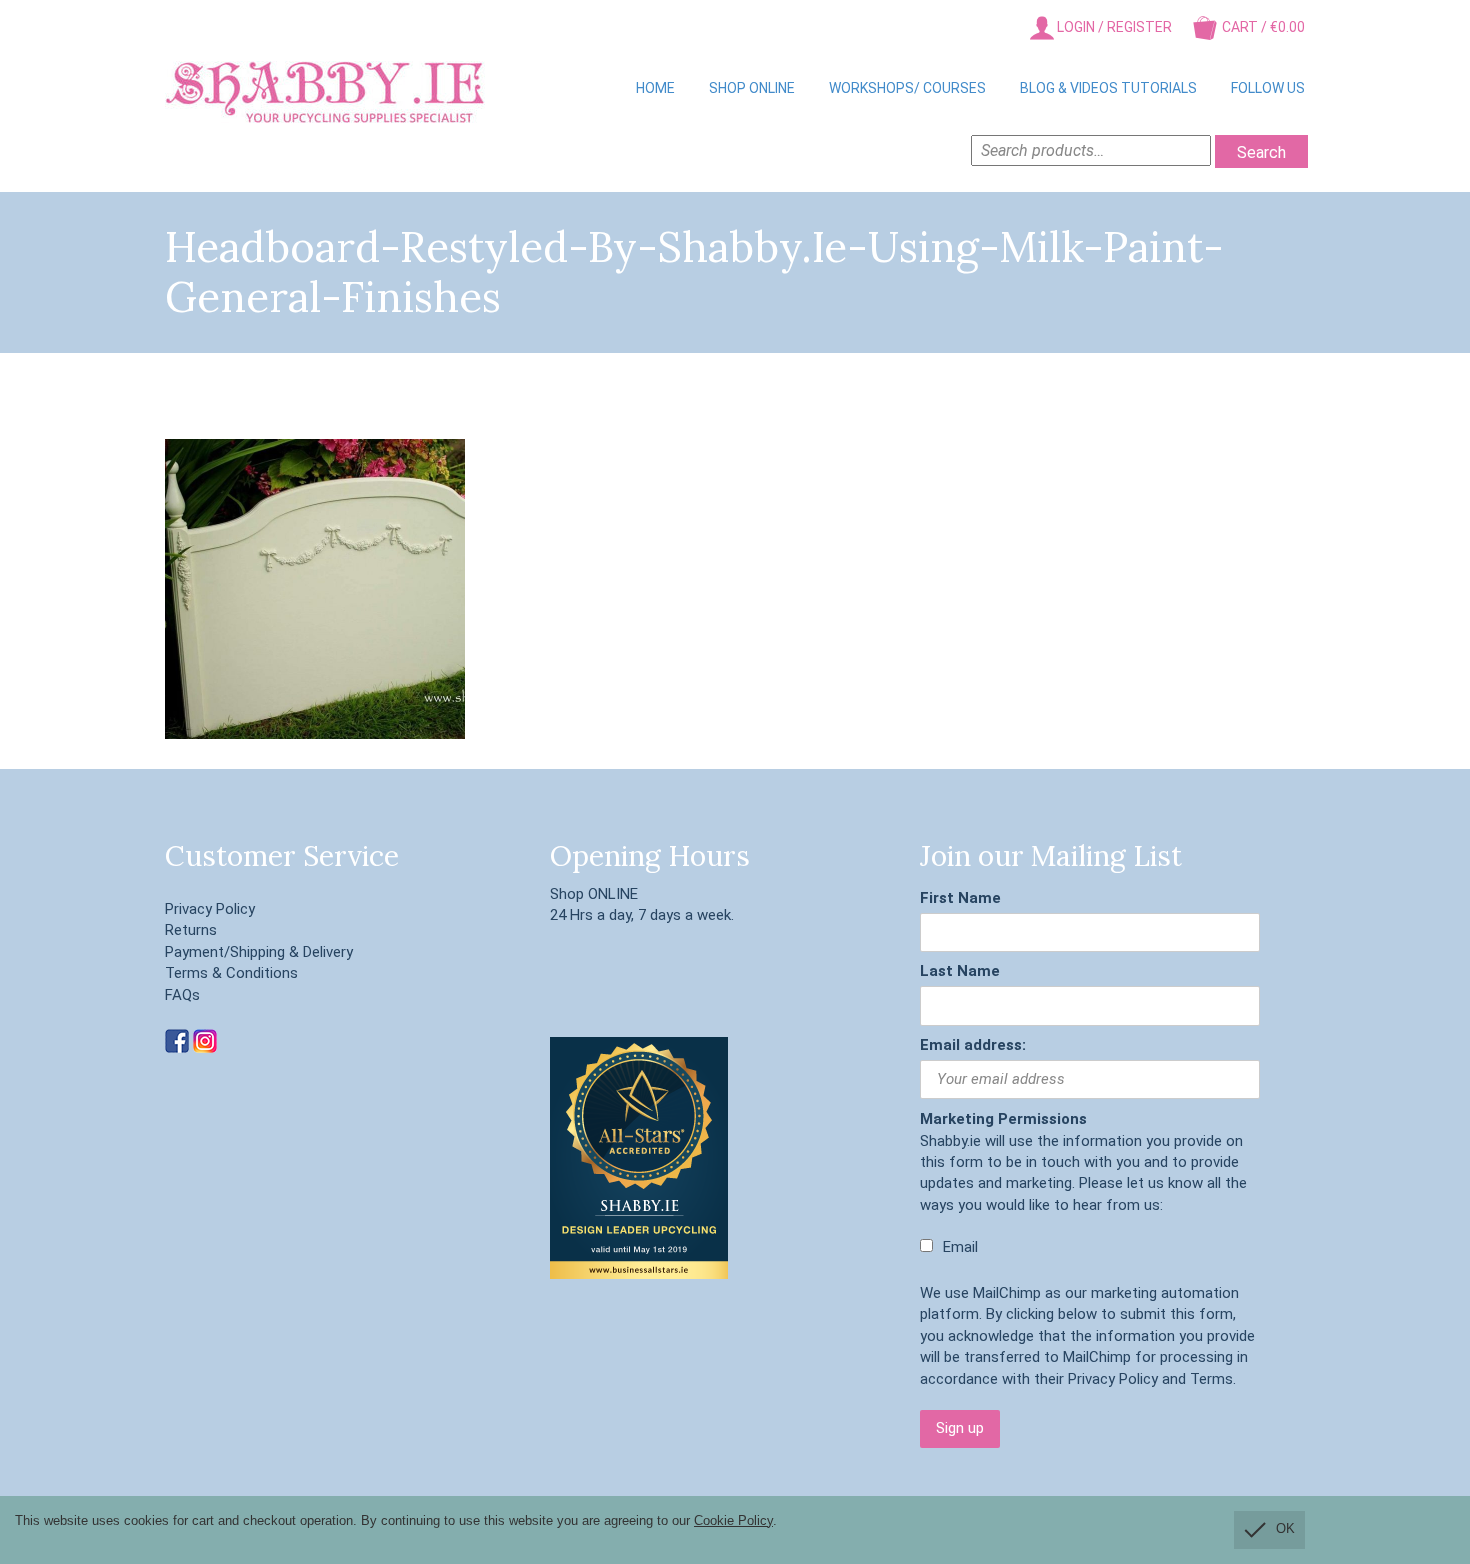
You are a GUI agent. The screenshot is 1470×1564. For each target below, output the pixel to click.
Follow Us (1268, 88)
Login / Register (1113, 27)
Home (655, 88)
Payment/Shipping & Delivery (259, 952)
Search (1261, 152)
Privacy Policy (210, 909)
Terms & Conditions (231, 973)
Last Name (960, 971)
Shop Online (752, 88)
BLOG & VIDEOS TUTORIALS (1108, 88)
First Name (960, 898)
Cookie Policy (733, 1520)
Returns (191, 930)
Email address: (973, 1045)
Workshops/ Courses (907, 88)
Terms (1211, 1379)
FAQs (182, 995)
